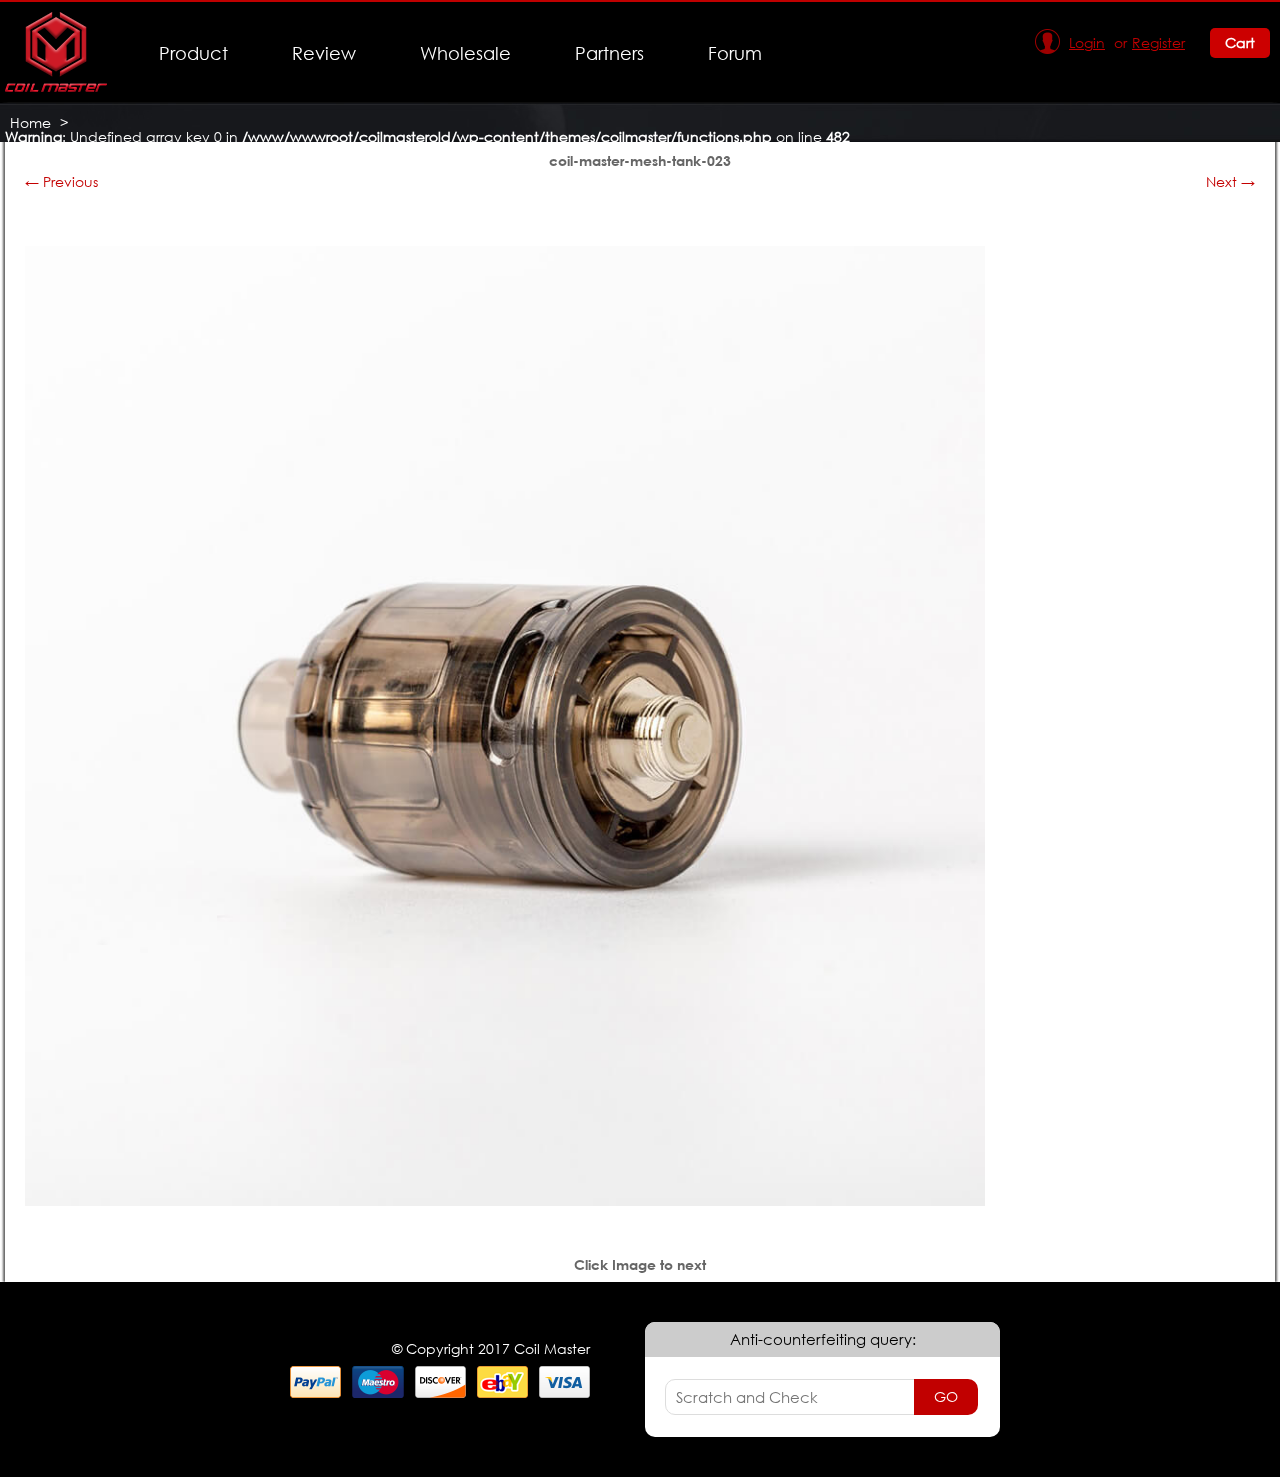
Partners (609, 53)
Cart (1240, 42)
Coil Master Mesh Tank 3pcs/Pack (124, 150)
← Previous (61, 181)
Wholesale (465, 53)
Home (30, 122)
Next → (1230, 181)
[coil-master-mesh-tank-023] (505, 1200)
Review (324, 53)
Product (193, 53)
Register (1158, 42)
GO (946, 1396)
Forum (735, 53)
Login (1087, 42)
